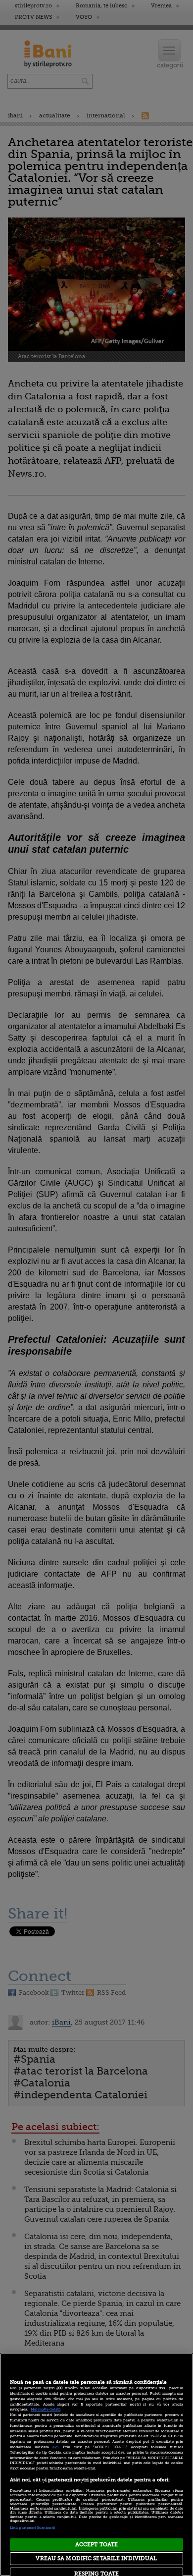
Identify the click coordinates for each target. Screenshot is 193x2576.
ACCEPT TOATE (96, 2545)
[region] (96, 2465)
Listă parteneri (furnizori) (32, 2528)
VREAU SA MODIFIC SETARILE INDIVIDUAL (96, 2558)
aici (55, 2447)
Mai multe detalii (46, 2410)
